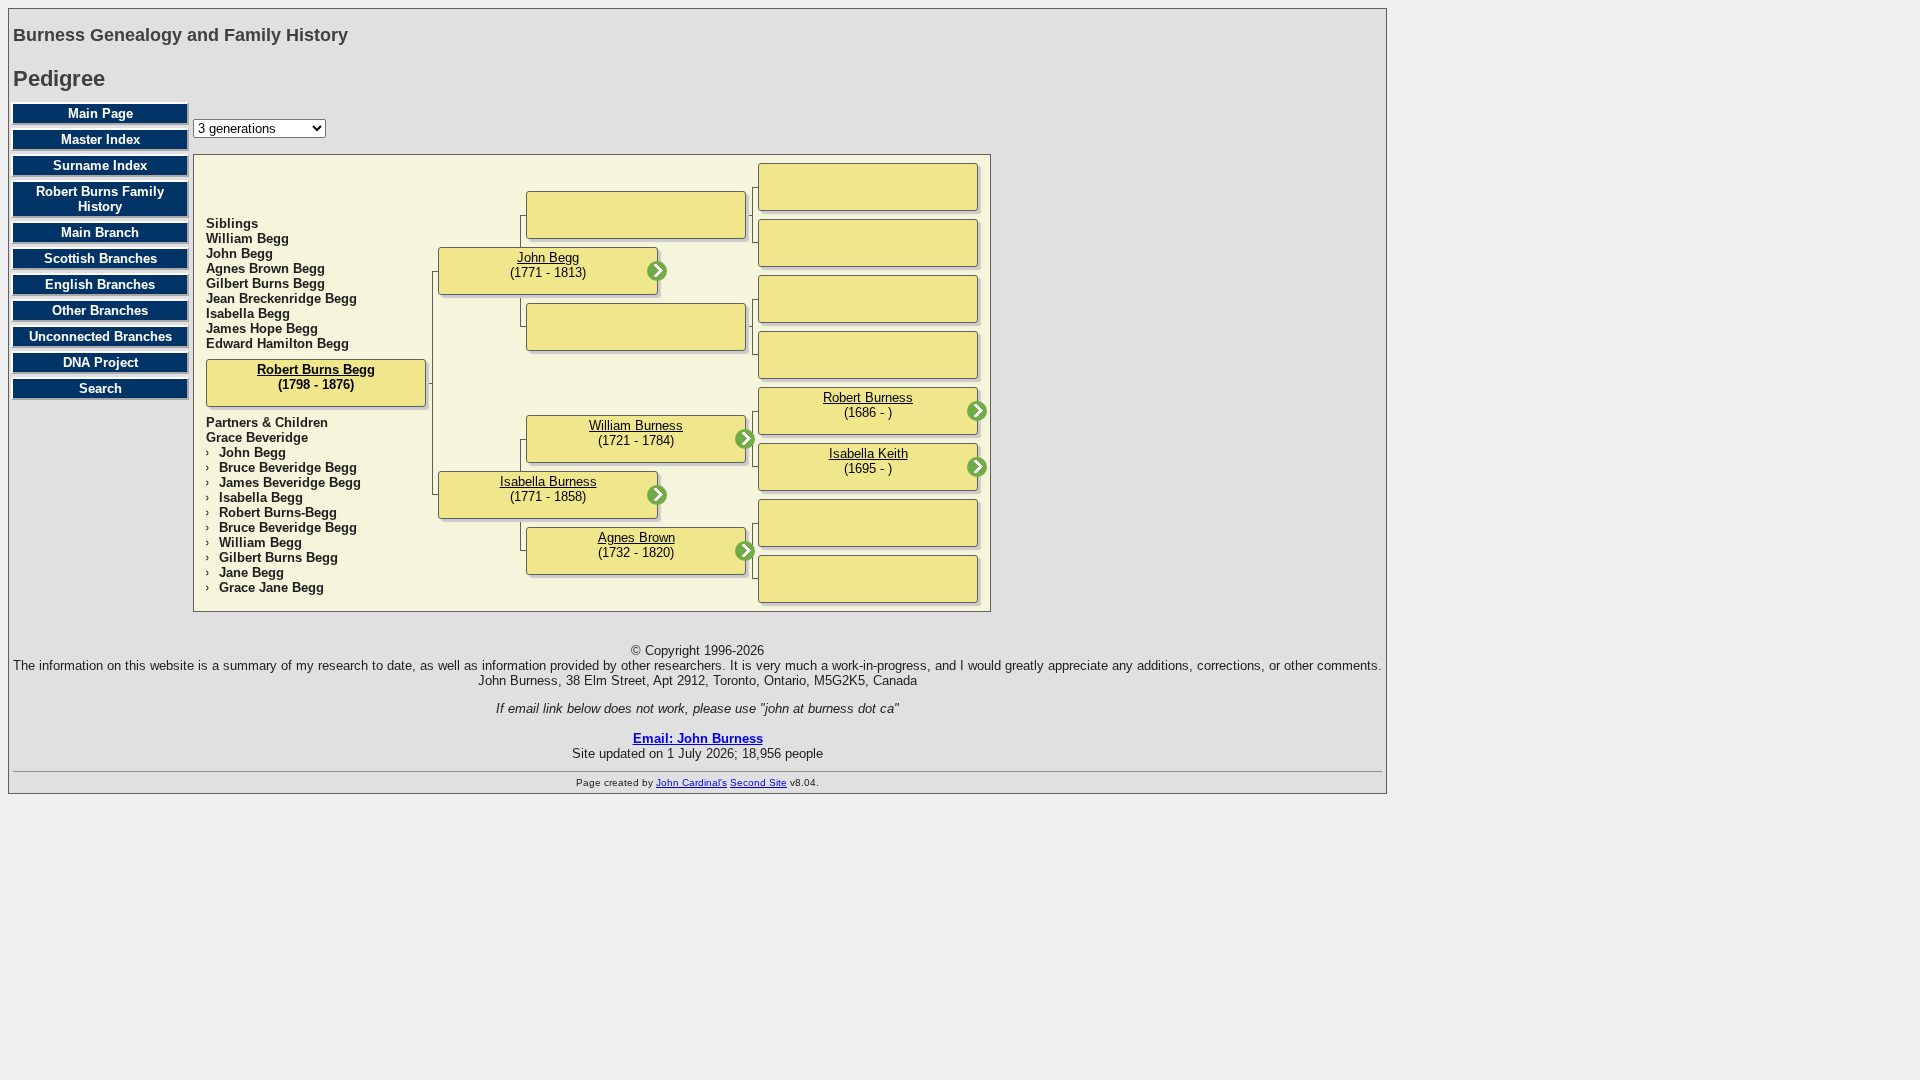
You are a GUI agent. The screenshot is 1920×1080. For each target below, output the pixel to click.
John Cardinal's (691, 782)
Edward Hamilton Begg (277, 343)
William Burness (636, 425)
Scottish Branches (100, 258)
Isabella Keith (868, 453)
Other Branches (100, 310)
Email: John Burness (698, 738)
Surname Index (100, 165)
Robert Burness (868, 397)
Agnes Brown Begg (265, 268)
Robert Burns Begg (316, 369)
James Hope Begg (262, 328)
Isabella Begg (248, 313)
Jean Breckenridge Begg (281, 298)
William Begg (247, 238)
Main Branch (100, 232)
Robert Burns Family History (100, 199)
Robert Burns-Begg (278, 512)
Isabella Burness (548, 481)
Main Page (100, 113)
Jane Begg (251, 572)
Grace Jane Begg (271, 587)
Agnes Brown (636, 537)
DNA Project (100, 362)
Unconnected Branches (100, 336)
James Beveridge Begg (290, 482)
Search (100, 388)
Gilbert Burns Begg (265, 283)
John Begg (239, 253)
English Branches (100, 284)
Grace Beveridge (257, 437)
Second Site (758, 782)
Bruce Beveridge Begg (288, 467)
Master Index (100, 139)
